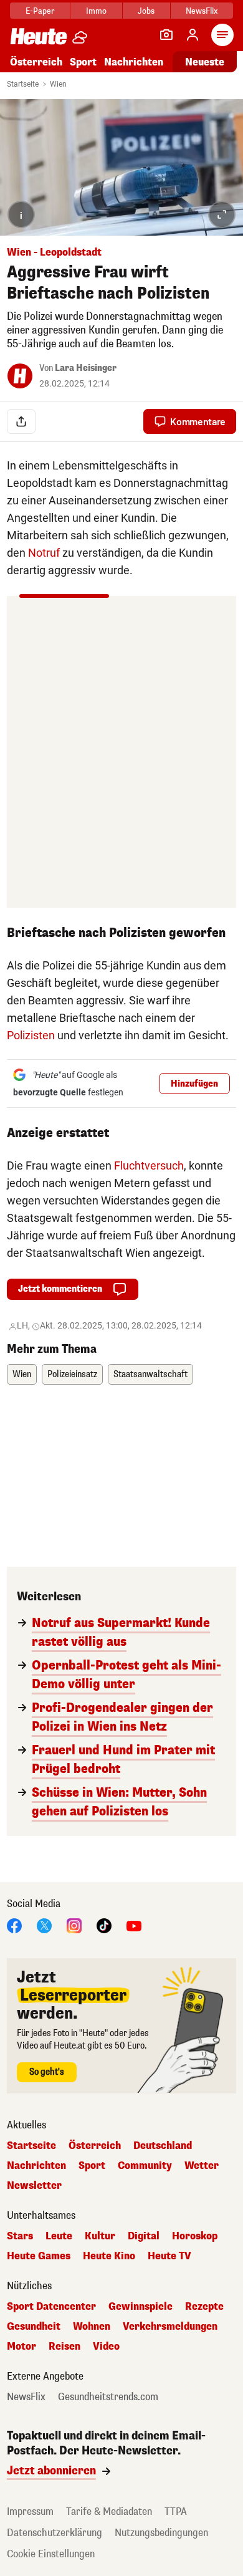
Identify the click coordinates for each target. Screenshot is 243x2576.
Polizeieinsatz (72, 1374)
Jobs (146, 11)
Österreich (36, 62)
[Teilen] (21, 421)
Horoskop (195, 2236)
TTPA (176, 2511)
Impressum (30, 2511)
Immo (96, 11)
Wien (58, 84)
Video (106, 2347)
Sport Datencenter (51, 2307)
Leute (59, 2236)
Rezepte (204, 2307)
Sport (83, 62)
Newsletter (34, 2186)
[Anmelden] (193, 35)
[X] (44, 1925)
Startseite (23, 84)
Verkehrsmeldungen (170, 2327)
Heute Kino (109, 2256)
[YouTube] (134, 1925)
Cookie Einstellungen (51, 2554)
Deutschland (163, 2146)
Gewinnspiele (141, 2307)
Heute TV (169, 2256)
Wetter (202, 2166)
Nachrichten (36, 2166)
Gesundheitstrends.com (108, 2397)
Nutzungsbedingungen (161, 2533)
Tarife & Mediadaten (109, 2511)
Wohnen (92, 2327)
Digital (144, 2236)
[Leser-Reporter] (166, 35)
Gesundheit (34, 2327)
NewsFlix (202, 11)
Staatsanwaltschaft (150, 1374)
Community (145, 2166)
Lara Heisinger (86, 368)
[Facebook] (14, 1925)
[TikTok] (104, 1925)
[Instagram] (74, 1925)
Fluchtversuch (149, 1165)
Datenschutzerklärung (55, 2533)
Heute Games (39, 2256)
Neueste (205, 62)
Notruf (44, 553)
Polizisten (31, 1035)
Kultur (100, 2236)
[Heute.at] (39, 36)
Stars (20, 2236)
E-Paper (40, 11)
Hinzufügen (194, 1084)
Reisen (64, 2347)
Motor (21, 2347)
